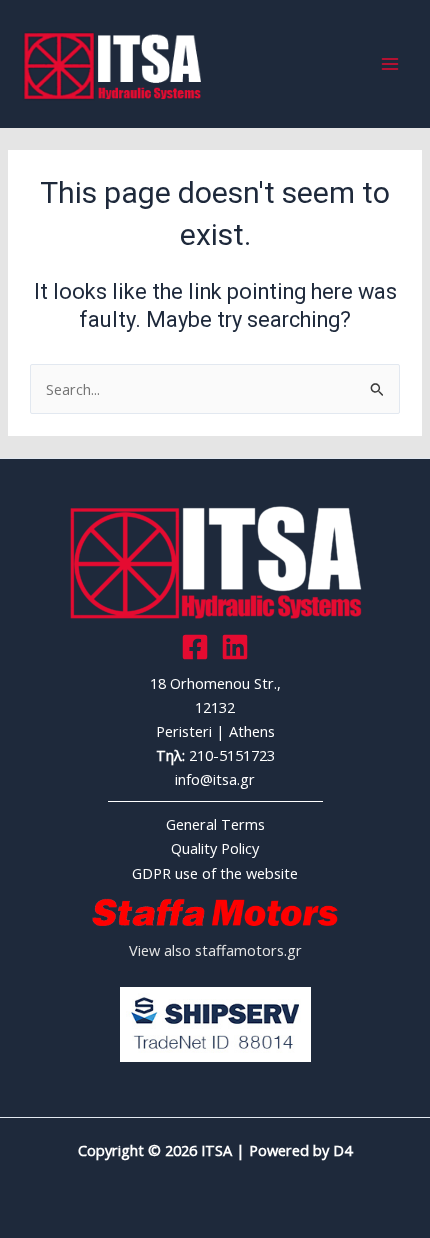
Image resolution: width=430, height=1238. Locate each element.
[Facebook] (195, 647)
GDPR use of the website (215, 873)
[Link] (235, 647)
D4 (342, 1150)
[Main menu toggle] (390, 64)
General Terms (215, 824)
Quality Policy (215, 848)
